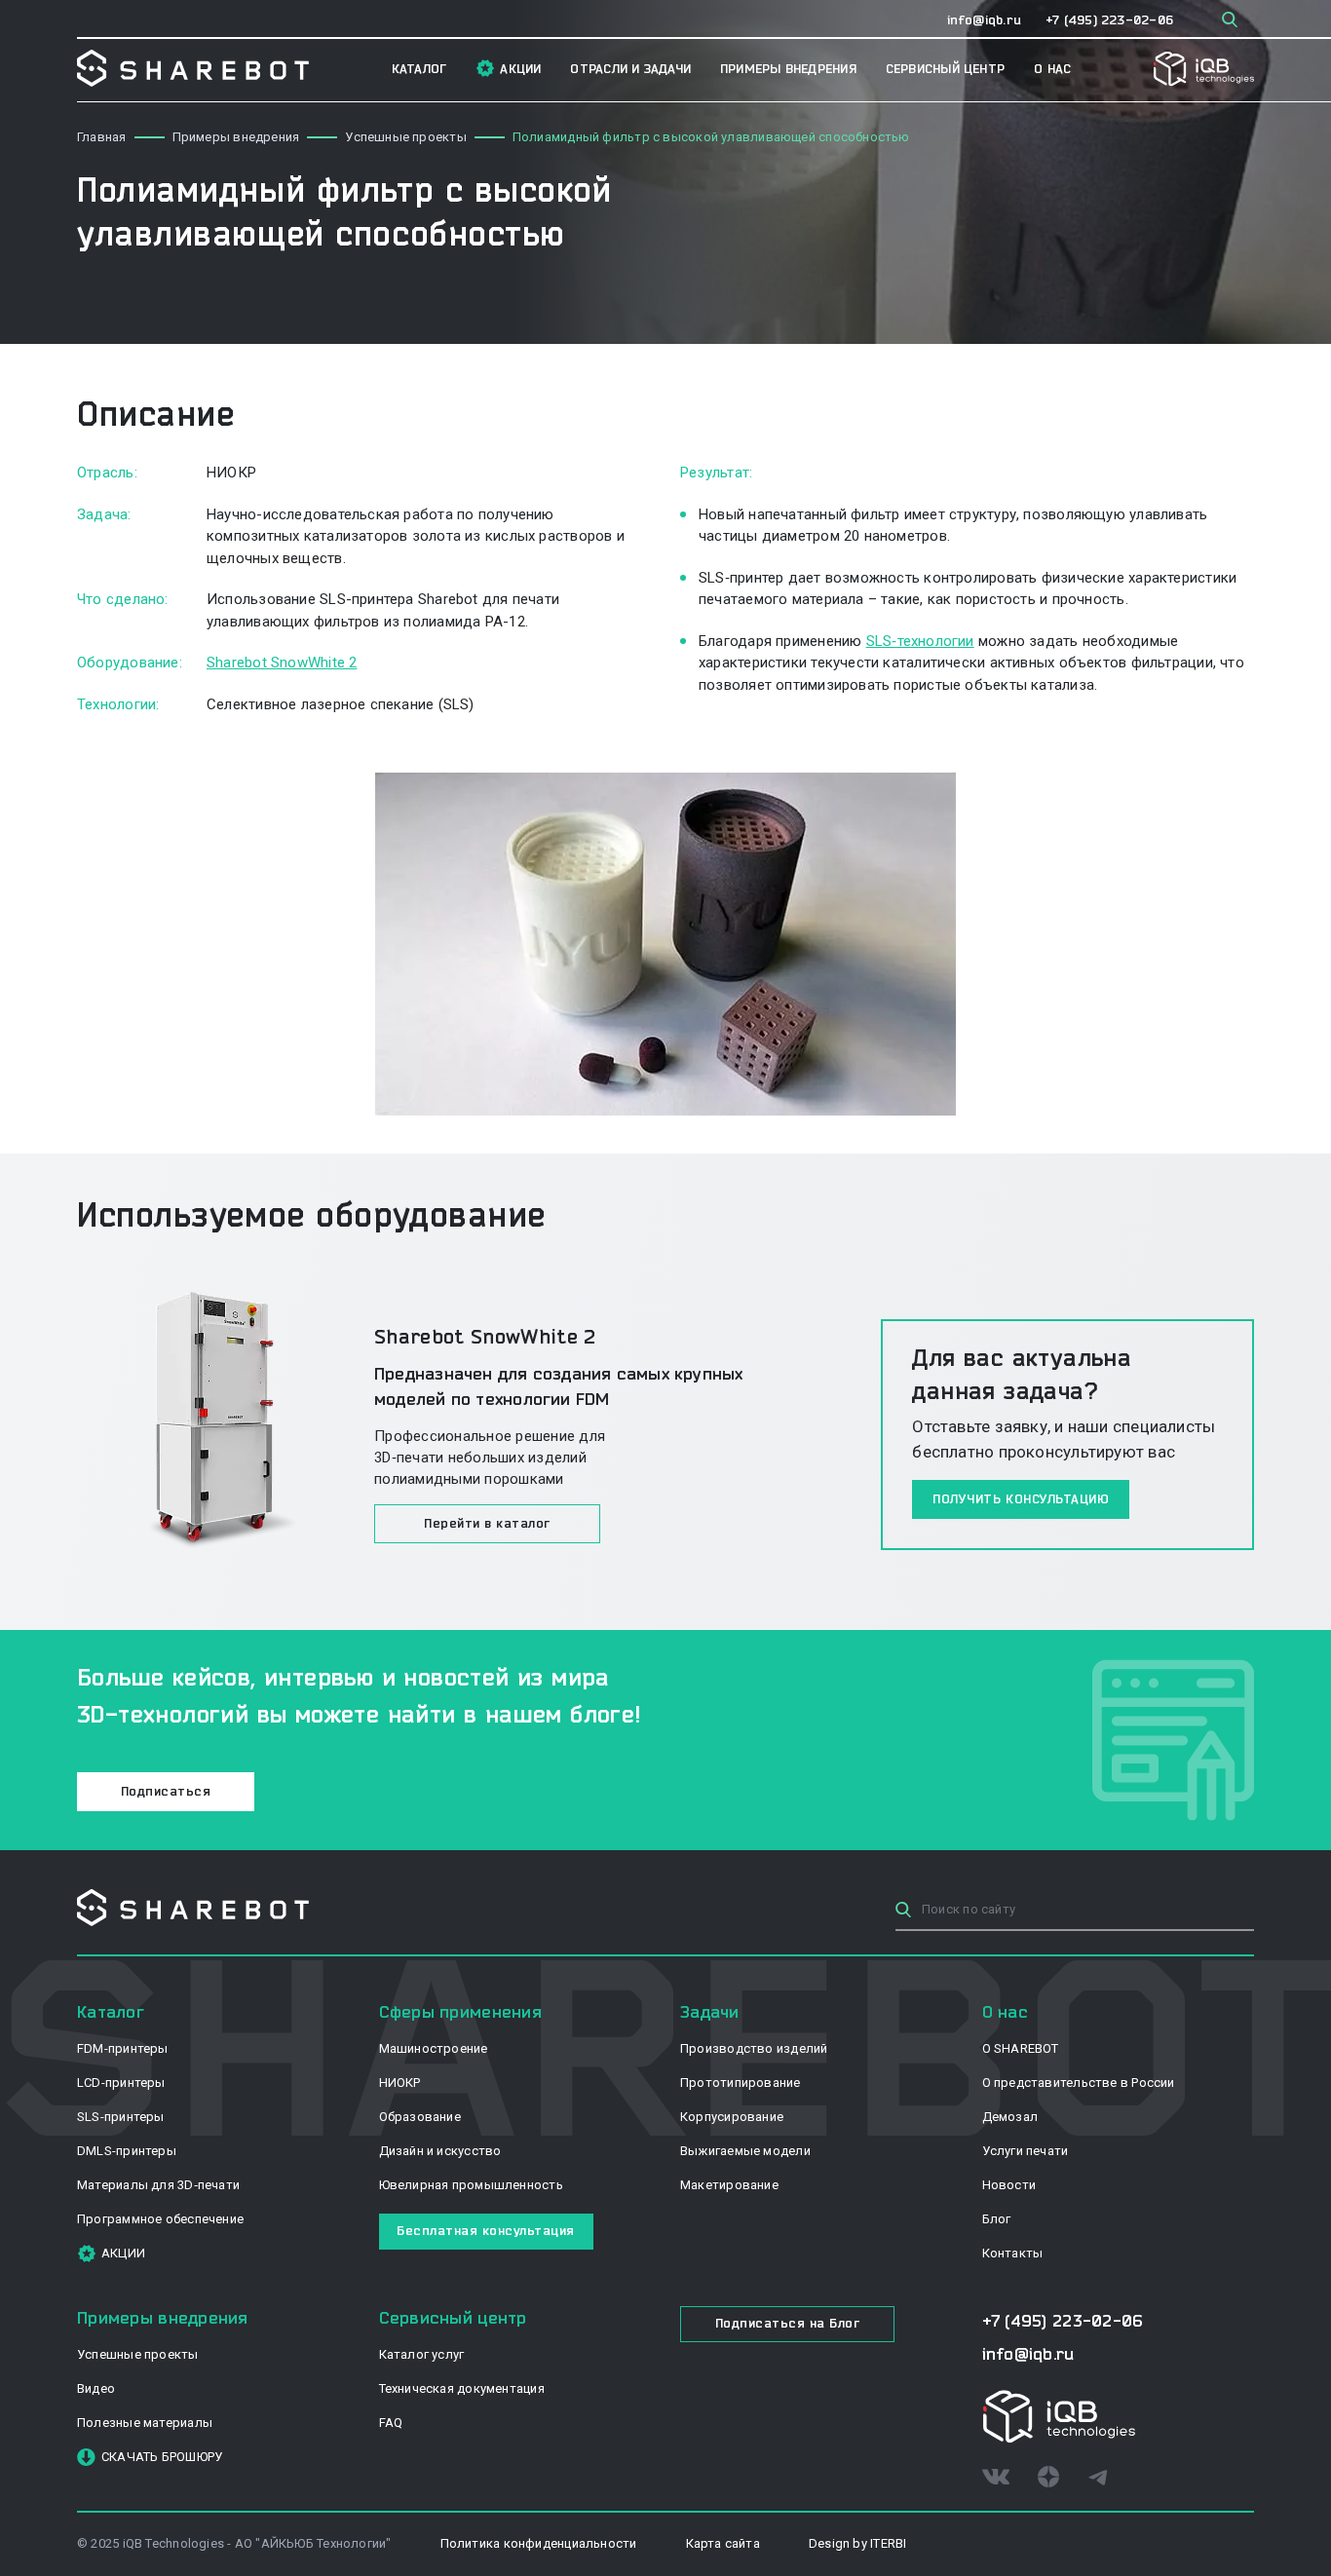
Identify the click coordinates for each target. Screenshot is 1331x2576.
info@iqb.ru (984, 19)
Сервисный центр (945, 68)
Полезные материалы (145, 2423)
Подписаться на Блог (788, 2323)
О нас (1052, 68)
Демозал (1010, 2117)
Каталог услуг (422, 2354)
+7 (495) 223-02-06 (1109, 19)
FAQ (391, 2423)
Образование (420, 2117)
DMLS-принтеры (127, 2151)
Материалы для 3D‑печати (158, 2185)
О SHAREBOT (1021, 2048)
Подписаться (166, 1791)
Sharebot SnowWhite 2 (282, 663)
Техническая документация (462, 2388)
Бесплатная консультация (486, 2230)
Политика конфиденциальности (539, 2543)
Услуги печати (1026, 2151)
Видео (96, 2388)
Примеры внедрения (788, 68)
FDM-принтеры (123, 2048)
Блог (997, 2219)
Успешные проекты (138, 2354)
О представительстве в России (1079, 2083)
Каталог (419, 68)
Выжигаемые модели (745, 2151)
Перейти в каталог (487, 1523)
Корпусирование (732, 2117)
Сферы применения (460, 2011)
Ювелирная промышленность (471, 2185)
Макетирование (729, 2185)
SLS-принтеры (121, 2117)
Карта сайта (723, 2543)
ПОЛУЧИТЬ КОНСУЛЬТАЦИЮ (1021, 1498)
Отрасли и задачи (630, 68)
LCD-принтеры (121, 2083)
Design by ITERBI (858, 2543)
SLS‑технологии (920, 641)
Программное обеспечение (160, 2219)
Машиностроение (434, 2048)
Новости (1009, 2185)
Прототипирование (741, 2083)
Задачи (710, 2011)
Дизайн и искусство (440, 2151)
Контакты (1013, 2253)
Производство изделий (754, 2048)
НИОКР (400, 2083)
